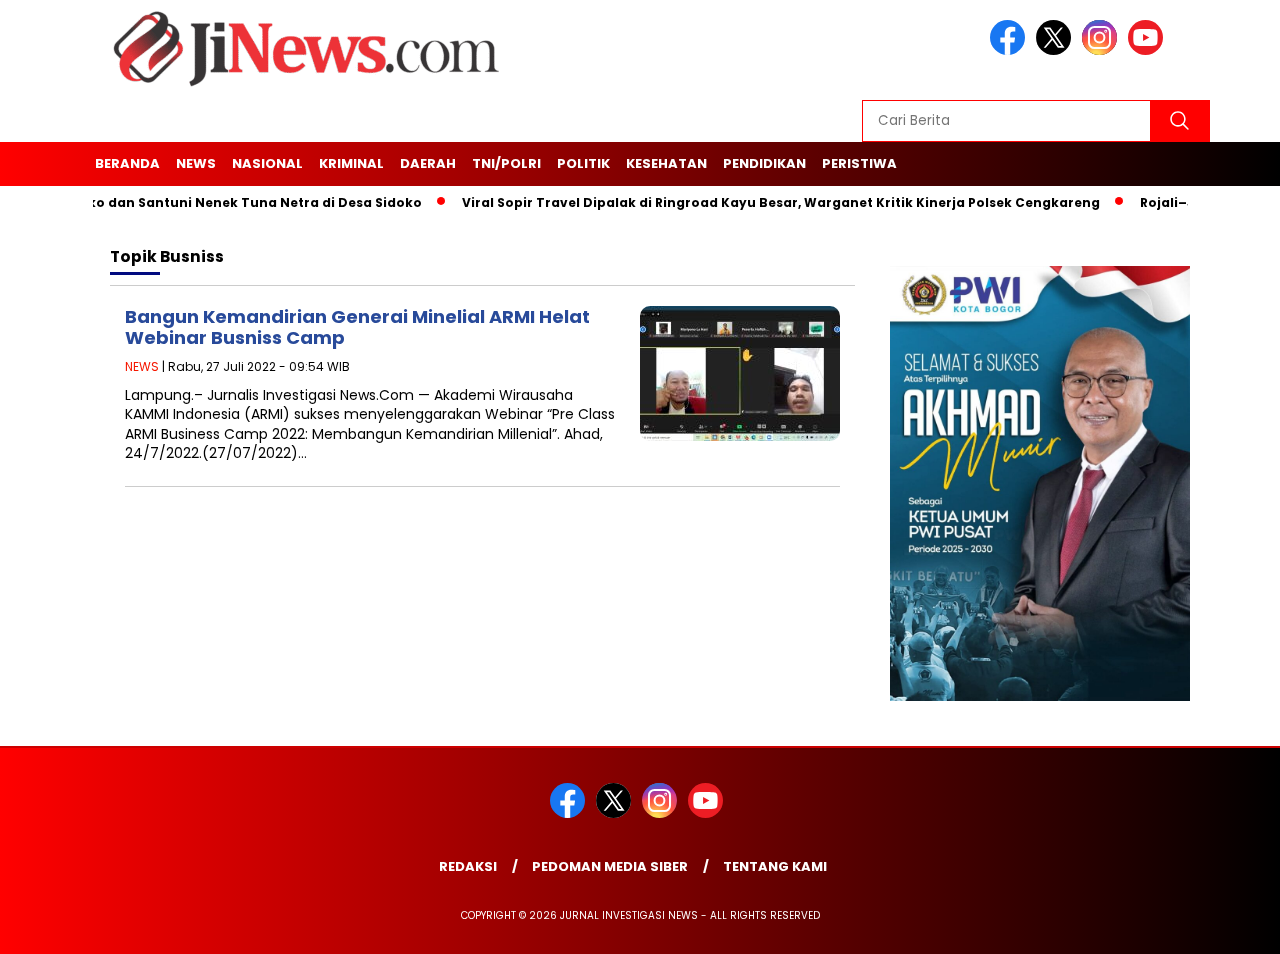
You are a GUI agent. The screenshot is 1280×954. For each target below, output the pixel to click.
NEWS (196, 163)
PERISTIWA (859, 163)
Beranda (127, 163)
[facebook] (1011, 50)
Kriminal (351, 163)
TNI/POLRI (506, 163)
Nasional (267, 163)
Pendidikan (764, 163)
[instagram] (1103, 50)
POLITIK (583, 163)
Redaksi (468, 866)
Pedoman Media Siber (610, 866)
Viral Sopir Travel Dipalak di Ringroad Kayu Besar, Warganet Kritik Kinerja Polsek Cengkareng (762, 202)
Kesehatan (666, 163)
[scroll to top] (1225, 926)
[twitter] (1057, 50)
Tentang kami (775, 866)
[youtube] (1149, 50)
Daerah (428, 163)
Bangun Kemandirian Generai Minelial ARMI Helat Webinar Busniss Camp (357, 327)
